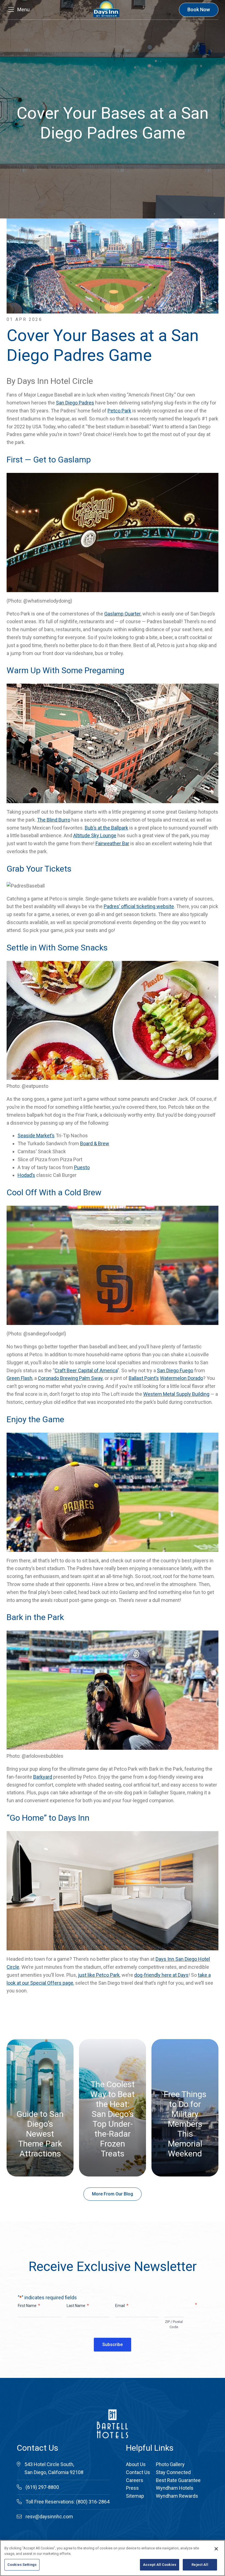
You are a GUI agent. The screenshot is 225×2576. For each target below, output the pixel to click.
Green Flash (19, 1378)
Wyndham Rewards (177, 2496)
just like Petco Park (99, 1975)
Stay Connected (173, 2472)
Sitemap (135, 2496)
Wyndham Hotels (175, 2488)
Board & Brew (95, 1143)
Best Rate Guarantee (178, 2480)
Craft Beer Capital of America (86, 1370)
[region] (113, 2558)
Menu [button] (23, 9)
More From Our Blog (113, 2194)
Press (132, 2488)
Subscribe (113, 2345)
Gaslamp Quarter (122, 614)
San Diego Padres (75, 403)
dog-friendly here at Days (161, 1975)
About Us (136, 2464)
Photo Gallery (170, 2464)
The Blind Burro (54, 820)
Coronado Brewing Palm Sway (70, 1378)
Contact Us (138, 2472)
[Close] (216, 2549)
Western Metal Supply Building (176, 1394)
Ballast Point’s (144, 1378)
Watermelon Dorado (182, 1378)
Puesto (82, 1167)
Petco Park (119, 411)
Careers (135, 2480)
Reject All (200, 2565)
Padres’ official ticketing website (139, 906)
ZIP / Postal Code (174, 2324)
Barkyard (43, 1777)
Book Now (199, 9)
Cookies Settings (22, 2565)
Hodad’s (26, 1175)
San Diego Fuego (175, 1370)
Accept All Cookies (160, 2565)
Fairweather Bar (112, 843)
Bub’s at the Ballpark (106, 828)
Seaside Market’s (36, 1136)
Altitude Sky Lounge (95, 835)
